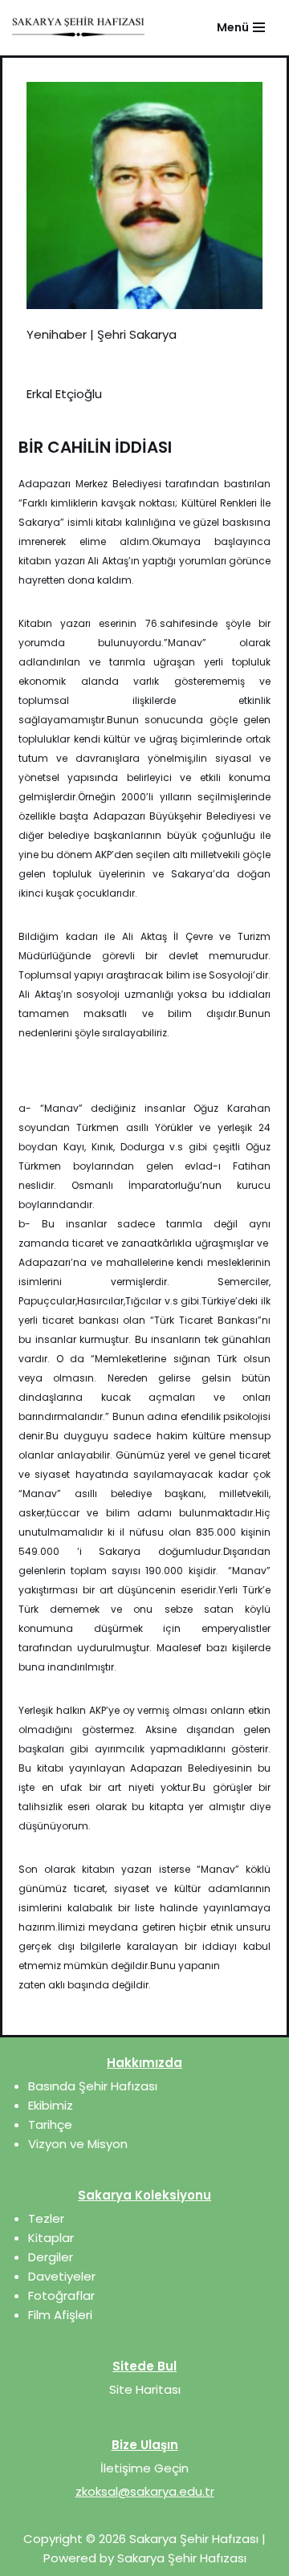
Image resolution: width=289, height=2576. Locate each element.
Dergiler (51, 2257)
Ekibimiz (51, 2105)
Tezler (46, 2218)
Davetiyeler (62, 2276)
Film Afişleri (60, 2315)
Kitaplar (51, 2238)
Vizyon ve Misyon (78, 2144)
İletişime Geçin (144, 2468)
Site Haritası (145, 2389)
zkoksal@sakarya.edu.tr (145, 2491)
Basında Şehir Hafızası (93, 2086)
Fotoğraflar (61, 2295)
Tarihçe (50, 2124)
